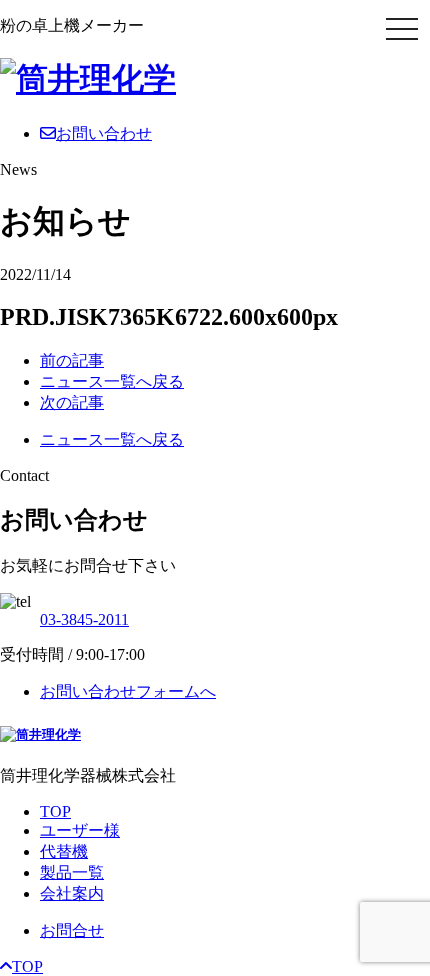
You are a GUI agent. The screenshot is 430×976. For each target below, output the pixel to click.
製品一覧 (72, 872)
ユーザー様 (80, 830)
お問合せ (72, 930)
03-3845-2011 (84, 619)
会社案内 (72, 893)
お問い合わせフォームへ (128, 691)
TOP (55, 811)
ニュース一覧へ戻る (112, 381)
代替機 (64, 851)
